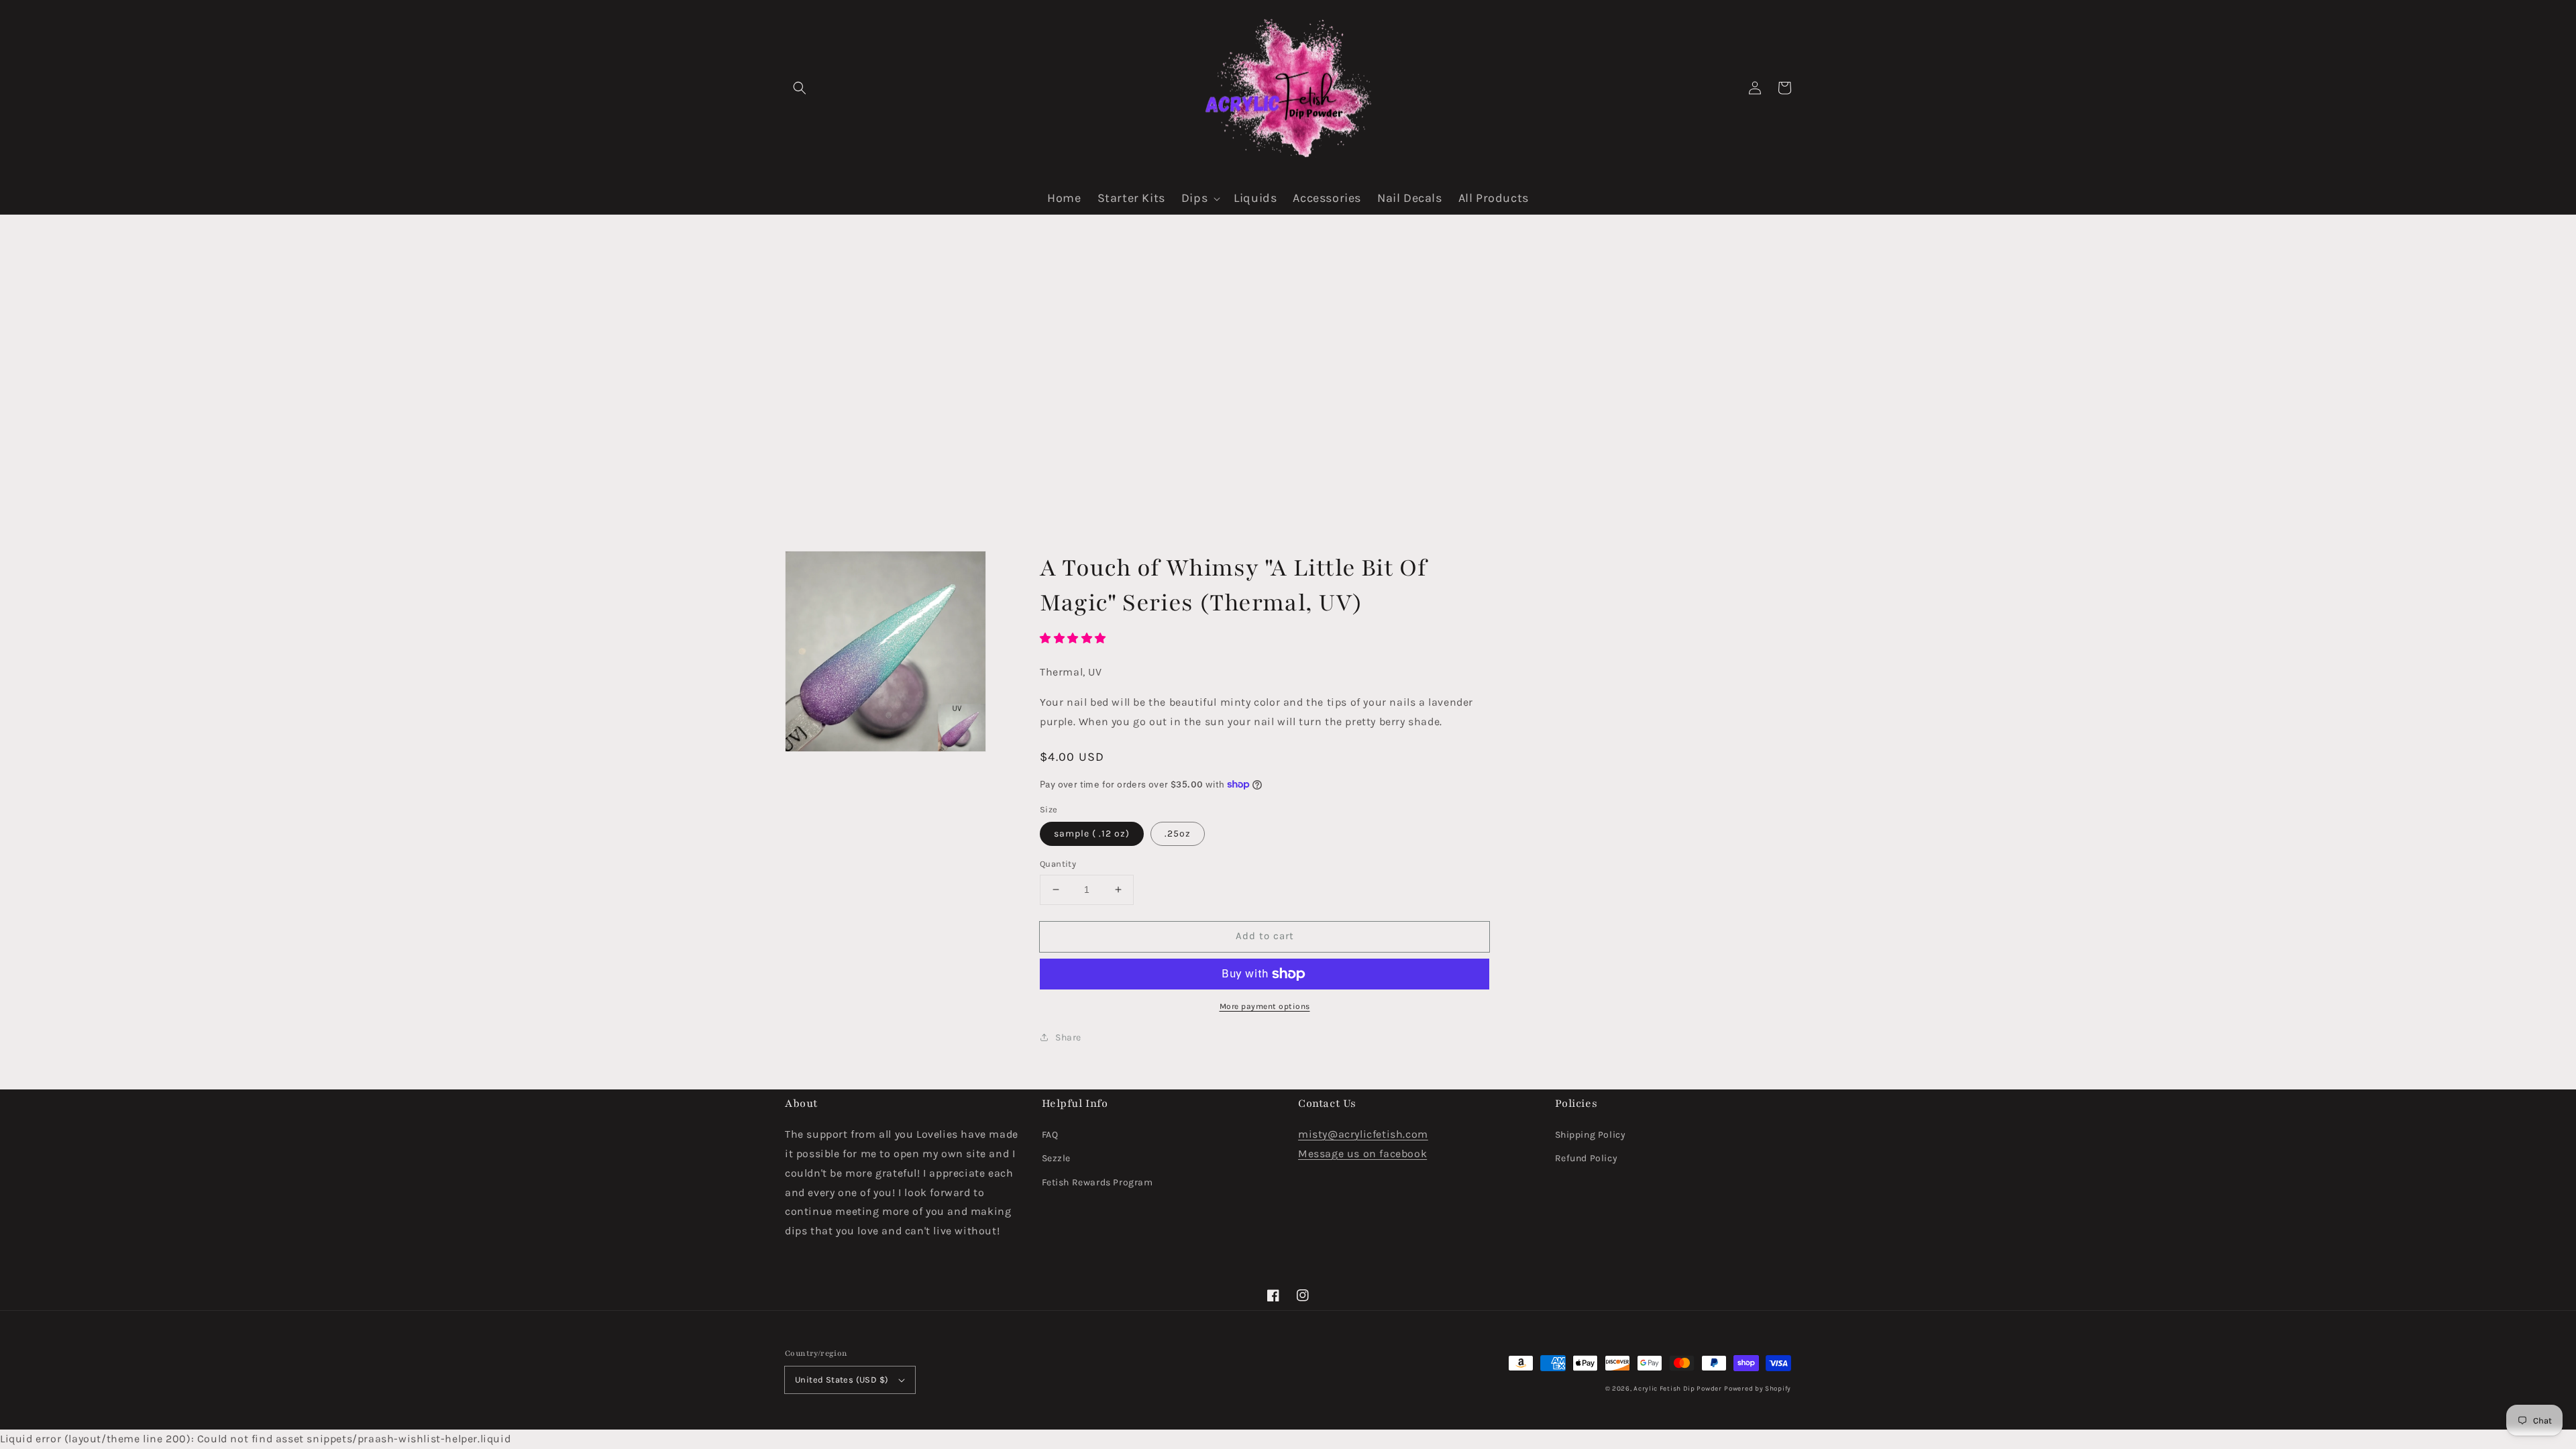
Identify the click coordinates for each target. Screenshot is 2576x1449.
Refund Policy (1587, 1158)
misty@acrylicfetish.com (1363, 1134)
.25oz (1178, 834)
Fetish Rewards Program (1097, 1182)
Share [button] (1068, 1037)
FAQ (1050, 1135)
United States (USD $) (842, 1380)
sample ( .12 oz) (1092, 834)
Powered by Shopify (1758, 1389)
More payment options (1265, 1006)
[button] (800, 88)
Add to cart (1265, 936)
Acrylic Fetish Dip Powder (1678, 1389)
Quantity (1058, 864)
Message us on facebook (1362, 1153)
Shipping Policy (1591, 1135)
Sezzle (1057, 1158)
